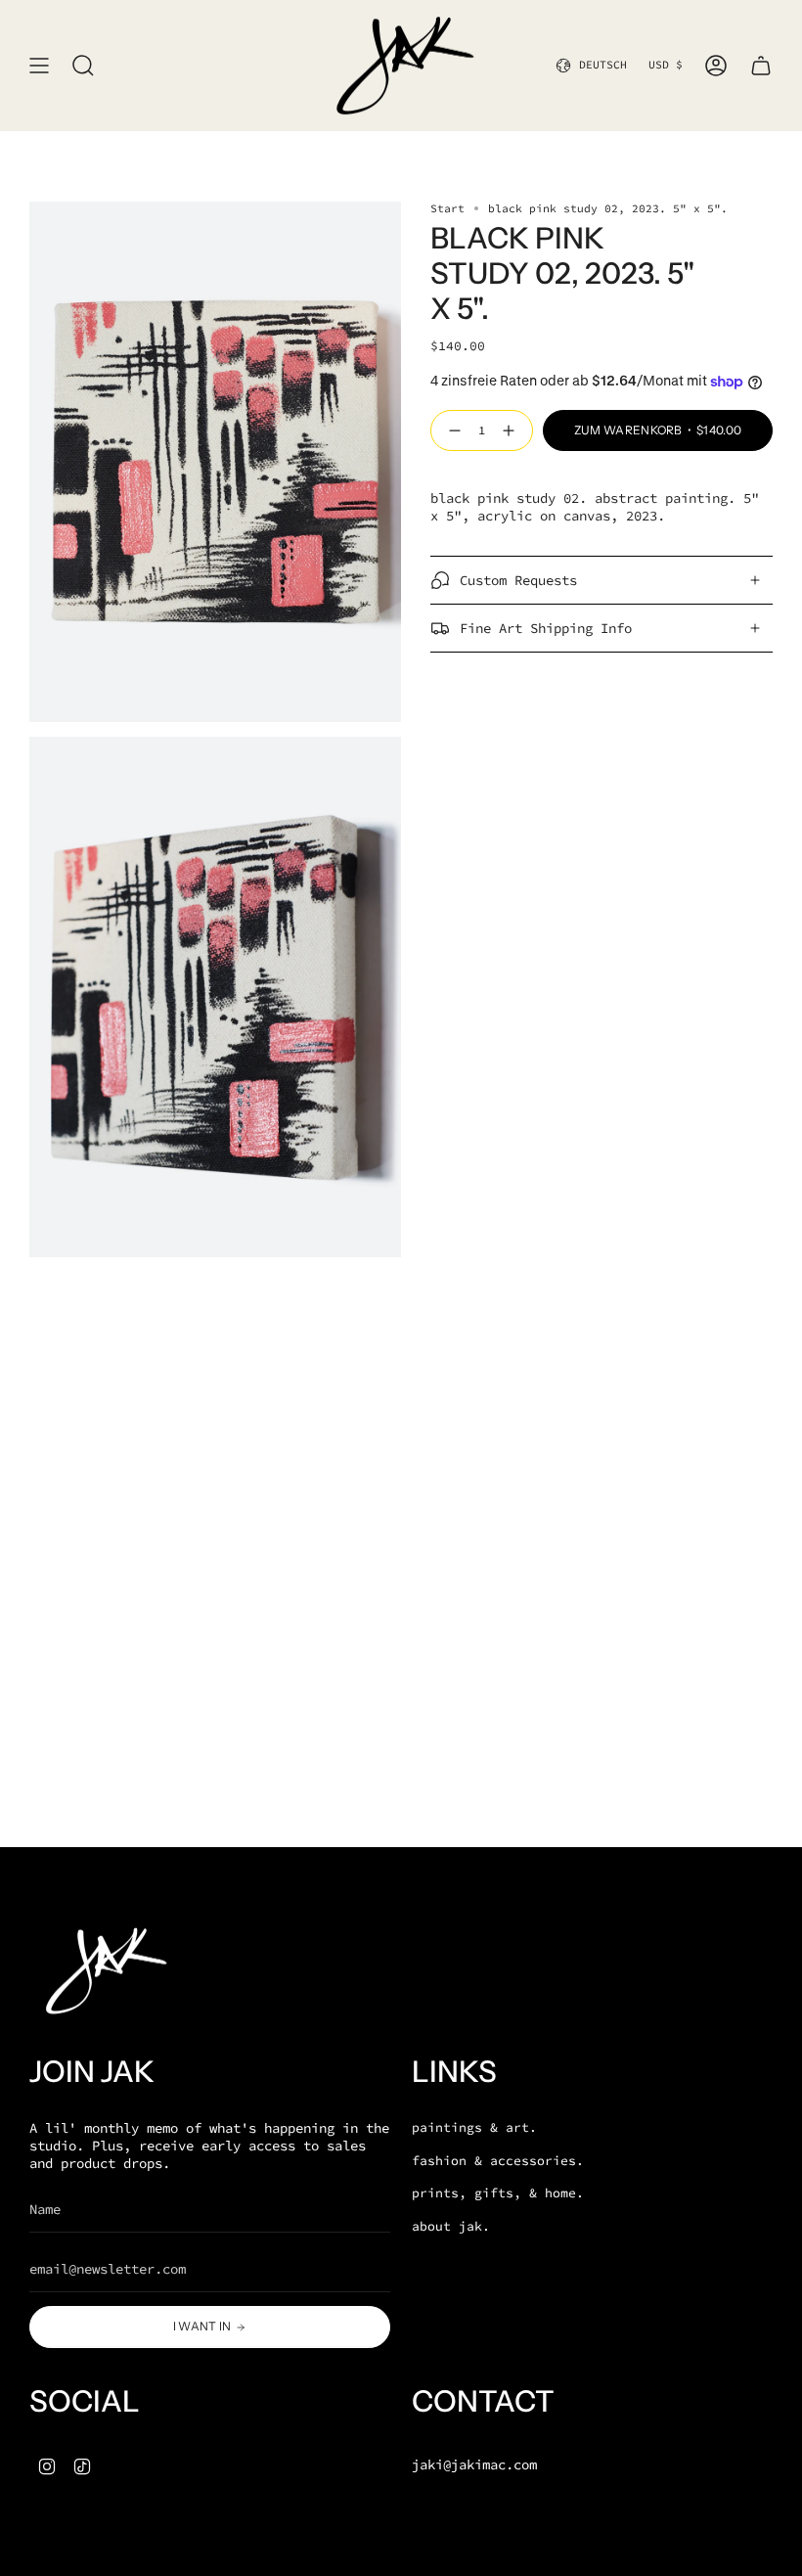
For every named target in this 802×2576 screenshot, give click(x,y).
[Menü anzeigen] (39, 66)
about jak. (451, 2226)
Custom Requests (518, 580)
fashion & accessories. (498, 2161)
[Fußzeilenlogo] (103, 1971)
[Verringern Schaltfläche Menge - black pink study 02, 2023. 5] (451, 431)
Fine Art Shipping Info (546, 628)
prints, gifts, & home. (498, 2193)
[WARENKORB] (761, 66)
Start (447, 208)
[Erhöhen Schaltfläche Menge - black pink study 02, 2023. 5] (512, 431)
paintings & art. (474, 2127)
